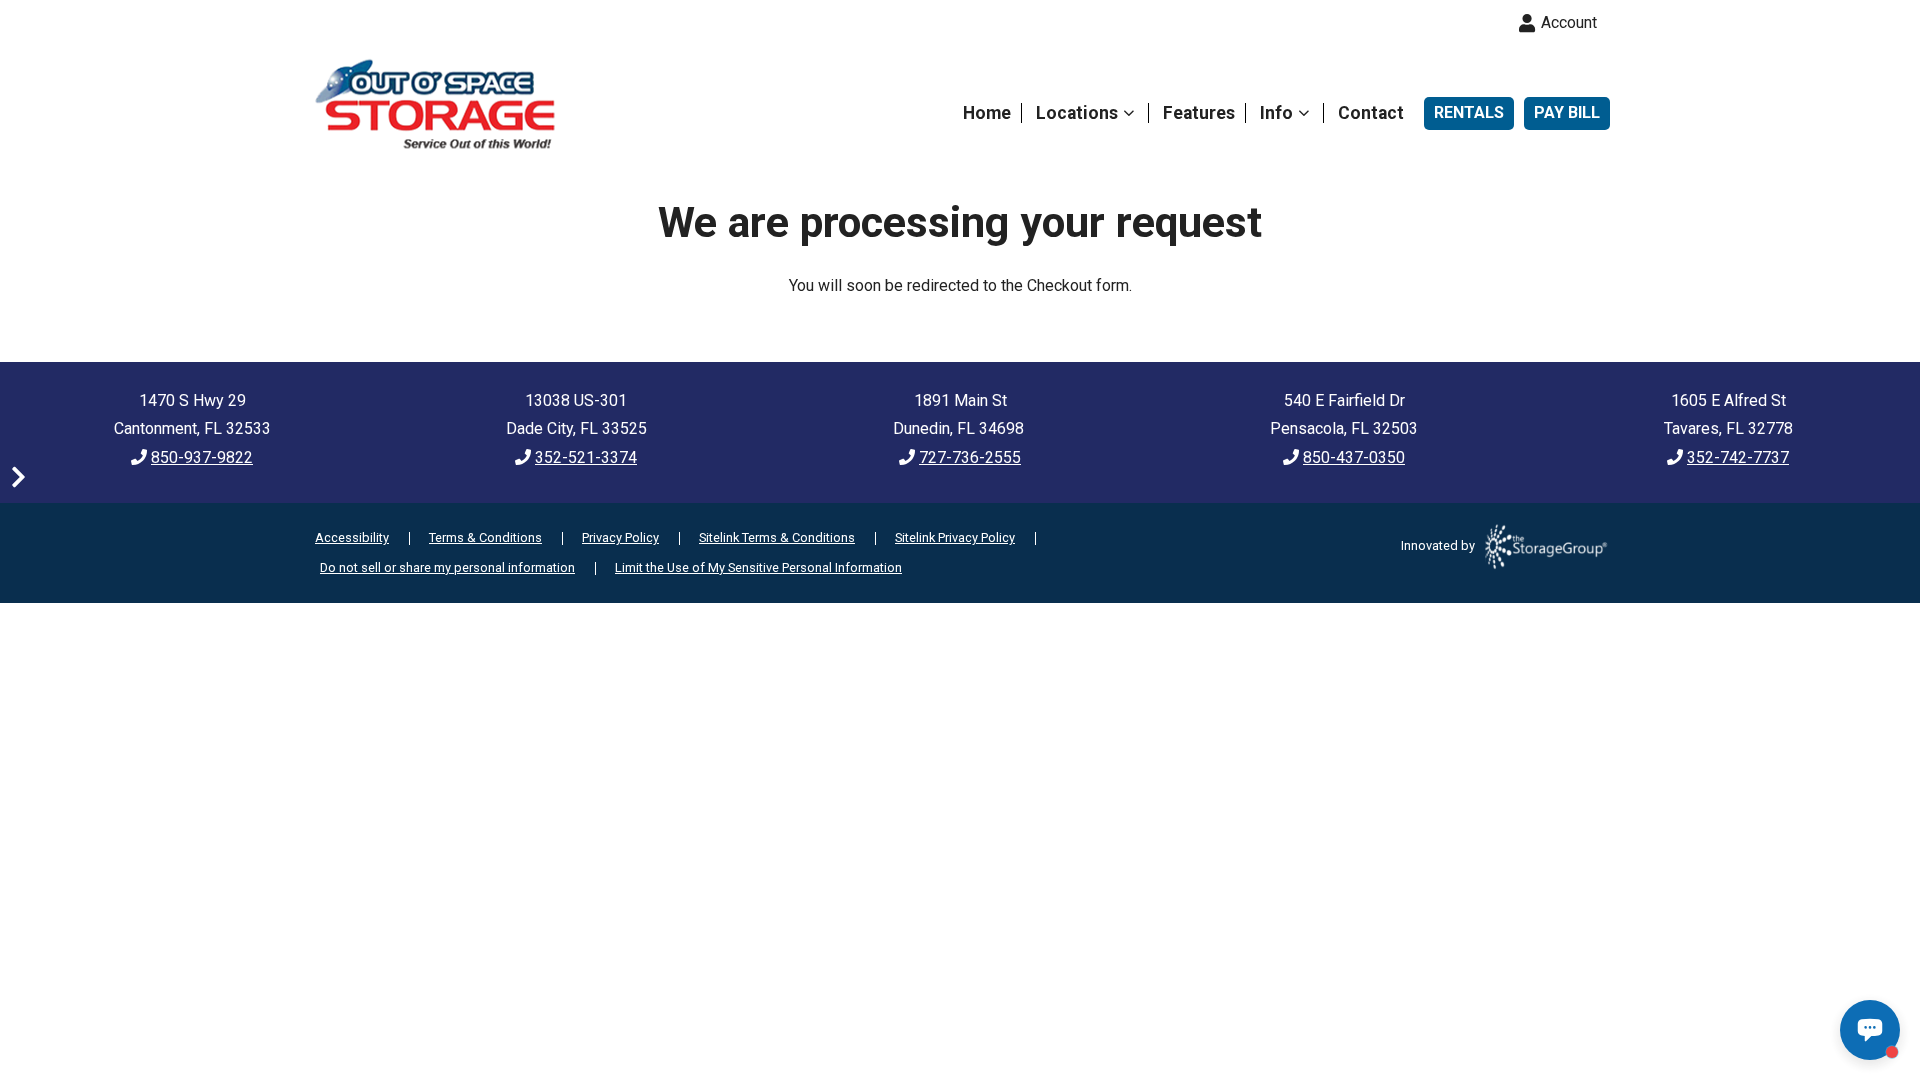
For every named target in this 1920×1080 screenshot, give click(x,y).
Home (987, 113)
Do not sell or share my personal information (447, 567)
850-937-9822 (202, 457)
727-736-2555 (970, 457)
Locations (1077, 113)
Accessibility (352, 537)
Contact (1371, 113)
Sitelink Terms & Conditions (777, 537)
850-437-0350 (1354, 457)
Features (1199, 113)
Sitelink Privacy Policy (955, 537)
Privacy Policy (620, 537)
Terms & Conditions (485, 537)
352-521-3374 (586, 457)
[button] (18, 474)
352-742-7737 (1738, 457)
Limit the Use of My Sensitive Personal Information (758, 567)
